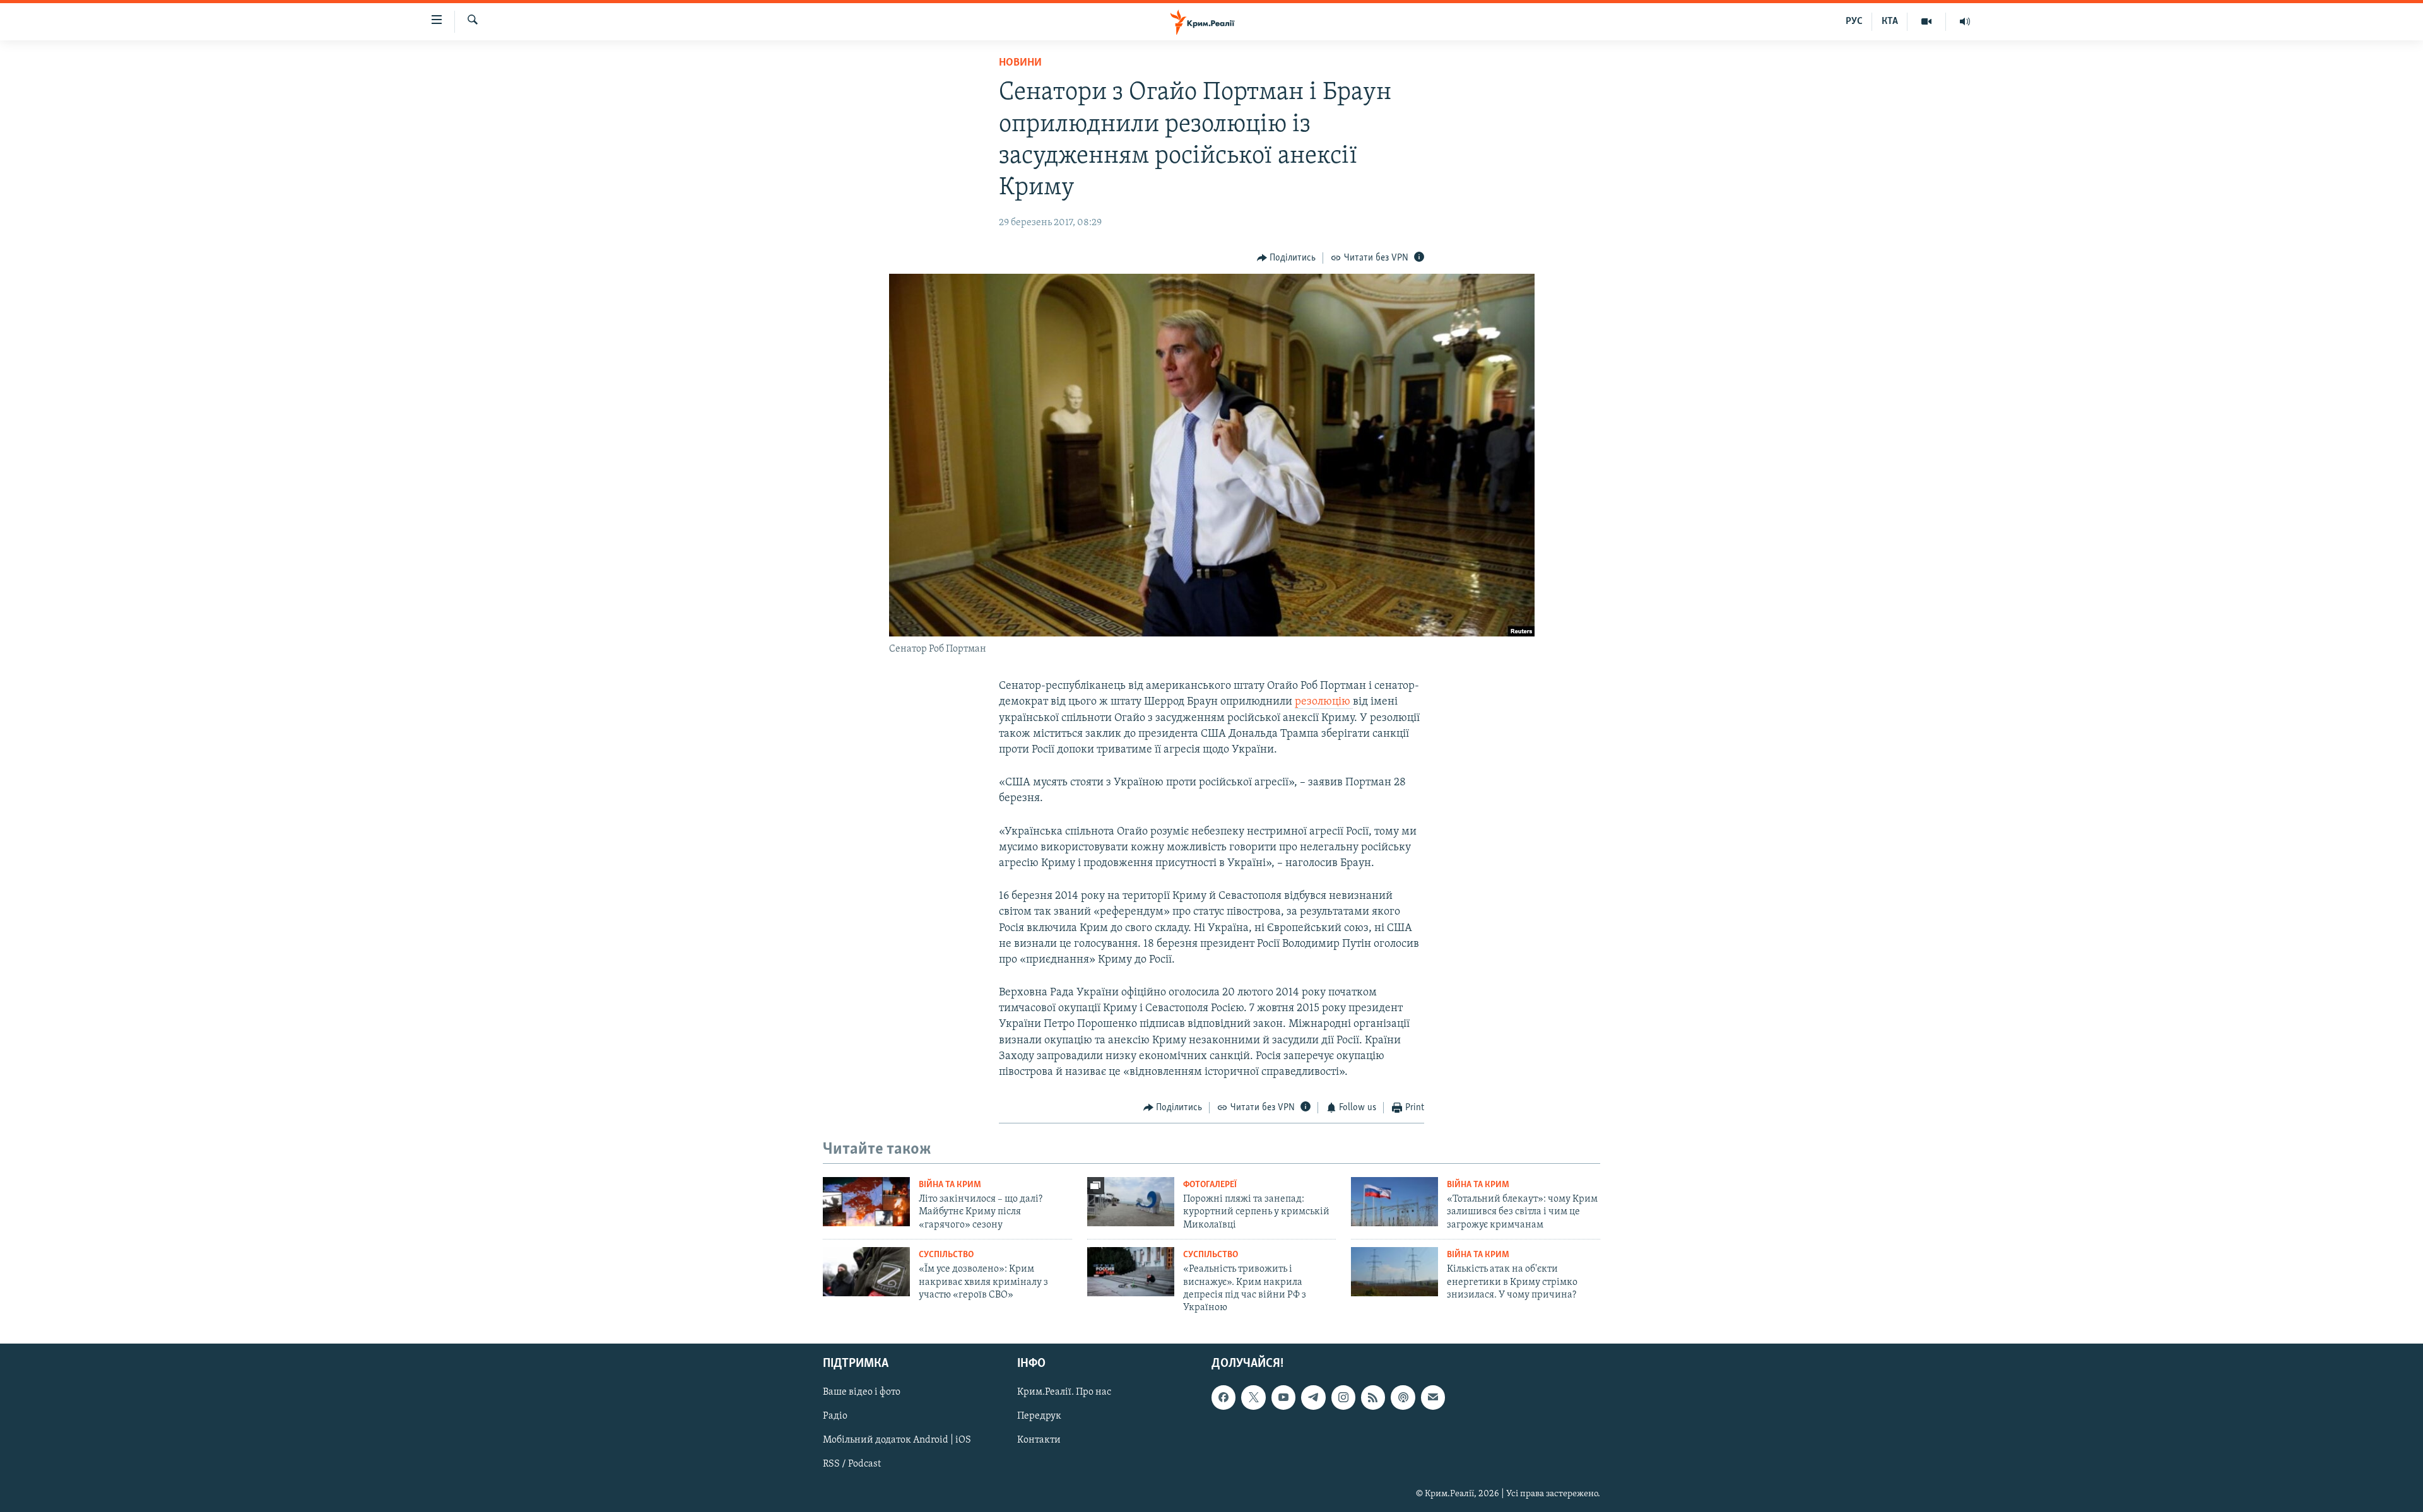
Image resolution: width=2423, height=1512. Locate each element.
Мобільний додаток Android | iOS (897, 1440)
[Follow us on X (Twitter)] (1253, 1397)
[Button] (1287, 258)
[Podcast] (1403, 1397)
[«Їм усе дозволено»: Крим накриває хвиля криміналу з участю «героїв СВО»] (866, 1272)
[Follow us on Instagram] (1343, 1397)
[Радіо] (1965, 21)
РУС (1854, 21)
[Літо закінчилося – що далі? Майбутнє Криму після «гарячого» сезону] (866, 1202)
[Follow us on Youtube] (1283, 1397)
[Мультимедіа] (1927, 21)
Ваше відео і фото (862, 1392)
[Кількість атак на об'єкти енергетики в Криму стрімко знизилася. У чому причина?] (1394, 1272)
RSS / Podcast (852, 1464)
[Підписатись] (1433, 1397)
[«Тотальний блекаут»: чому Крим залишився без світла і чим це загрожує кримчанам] (1394, 1202)
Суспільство (946, 1255)
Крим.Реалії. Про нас (1064, 1392)
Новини (1020, 63)
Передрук (1039, 1416)
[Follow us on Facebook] (1223, 1397)
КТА (1890, 21)
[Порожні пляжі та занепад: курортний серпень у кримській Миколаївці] (1131, 1202)
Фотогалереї (1210, 1185)
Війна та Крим (950, 1185)
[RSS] (1373, 1397)
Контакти (1039, 1440)
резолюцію (1324, 702)
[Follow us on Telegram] (1313, 1397)
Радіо (835, 1416)
